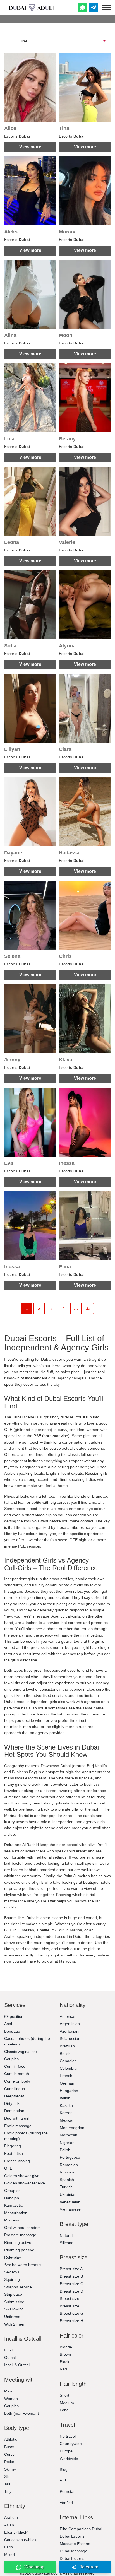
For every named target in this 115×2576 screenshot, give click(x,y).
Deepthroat (14, 2096)
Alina (10, 335)
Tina (64, 128)
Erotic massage (18, 2126)
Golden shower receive (25, 2183)
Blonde (66, 2347)
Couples (11, 2059)
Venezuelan (70, 2202)
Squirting (12, 2279)
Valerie (67, 542)
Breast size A (71, 2269)
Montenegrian (72, 2128)
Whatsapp (34, 2567)
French (66, 2076)
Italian (65, 2098)
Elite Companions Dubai (81, 2529)
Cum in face (15, 2066)
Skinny (10, 2469)
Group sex (13, 2191)
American (68, 2016)
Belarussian (70, 2038)
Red (63, 2369)
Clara (65, 749)
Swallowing (14, 2309)
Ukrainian (68, 2194)
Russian (67, 2172)
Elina (65, 1267)
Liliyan (12, 749)
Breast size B (71, 2276)
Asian (9, 2525)
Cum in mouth (17, 2074)
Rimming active (18, 2242)
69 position (14, 2016)
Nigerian (67, 2143)
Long (64, 2410)
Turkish (66, 2187)
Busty (9, 2447)
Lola (9, 439)
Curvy (9, 2454)
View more (30, 147)
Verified (66, 2503)
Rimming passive (19, 2250)
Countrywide (71, 2444)
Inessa (67, 1163)
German (67, 2083)
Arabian (11, 2517)
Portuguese (70, 2157)
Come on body (17, 2081)
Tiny (8, 2491)
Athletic (11, 2439)
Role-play (13, 2257)
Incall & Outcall (17, 2365)
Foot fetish (14, 2153)
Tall (7, 2484)
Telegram (89, 2567)
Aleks (11, 232)
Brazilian (67, 2046)
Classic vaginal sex (21, 2052)
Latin (9, 2547)
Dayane (13, 853)
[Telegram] (94, 8)
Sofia (10, 646)
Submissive (14, 2302)
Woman (11, 2399)
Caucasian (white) (20, 2540)
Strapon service (18, 2287)
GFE (8, 2168)
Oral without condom (22, 2228)
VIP (63, 2481)
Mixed (9, 2555)
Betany (67, 439)
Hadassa (69, 853)
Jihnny (12, 1060)
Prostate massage (20, 2235)
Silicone (67, 2243)
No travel (68, 2436)
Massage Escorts (75, 2544)
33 (88, 1308)
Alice (10, 128)
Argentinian (70, 2024)
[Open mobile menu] (107, 8)
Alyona (67, 646)
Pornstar (67, 2491)
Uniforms (12, 2317)
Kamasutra (14, 2205)
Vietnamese (70, 2209)
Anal (8, 2024)
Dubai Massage (74, 2551)
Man (8, 2391)
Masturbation (16, 2213)
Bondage (12, 2031)
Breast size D (71, 2291)
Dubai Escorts (72, 2536)
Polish (65, 2150)
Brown (65, 2354)
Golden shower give (22, 2176)
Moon (66, 335)
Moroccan (69, 2135)
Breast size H (71, 2321)
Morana (68, 232)
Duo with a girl (17, 2118)
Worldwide (69, 2459)
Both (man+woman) (22, 2413)
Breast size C (71, 2284)
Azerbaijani (70, 2031)
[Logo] (32, 8)
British (65, 2054)
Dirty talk (12, 2103)
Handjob (12, 2198)
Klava (66, 1060)
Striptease (13, 2294)
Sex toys (12, 2272)
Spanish (67, 2180)
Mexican (67, 2120)
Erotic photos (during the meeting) (26, 2136)
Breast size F (71, 2306)
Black (64, 2362)
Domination (14, 2111)
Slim (8, 2476)
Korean (66, 2113)
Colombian (69, 2068)
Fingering (13, 2146)
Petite (9, 2462)
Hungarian (69, 2091)
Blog (64, 2469)
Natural (66, 2235)
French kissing (17, 2161)
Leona (12, 542)
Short (64, 2395)
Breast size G (72, 2313)
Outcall (10, 2358)
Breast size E (71, 2298)
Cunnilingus (15, 2089)
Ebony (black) (16, 2532)
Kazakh (66, 2105)
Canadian (68, 2061)
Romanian (69, 2165)
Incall (9, 2350)
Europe (66, 2451)
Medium (67, 2403)
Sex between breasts (23, 2265)
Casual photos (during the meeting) (27, 2041)
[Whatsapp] (83, 8)
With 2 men (14, 2324)
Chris (65, 956)
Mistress (12, 2220)
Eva (9, 1163)
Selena (12, 956)
